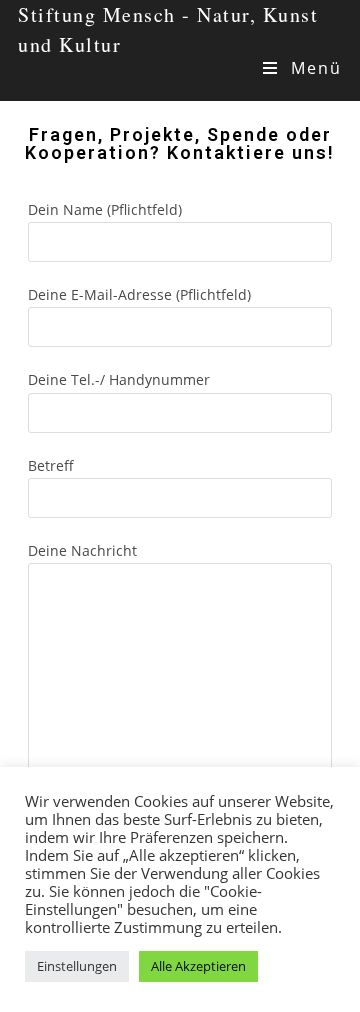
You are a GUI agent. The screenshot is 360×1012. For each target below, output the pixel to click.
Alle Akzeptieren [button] (198, 966)
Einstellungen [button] (77, 966)
